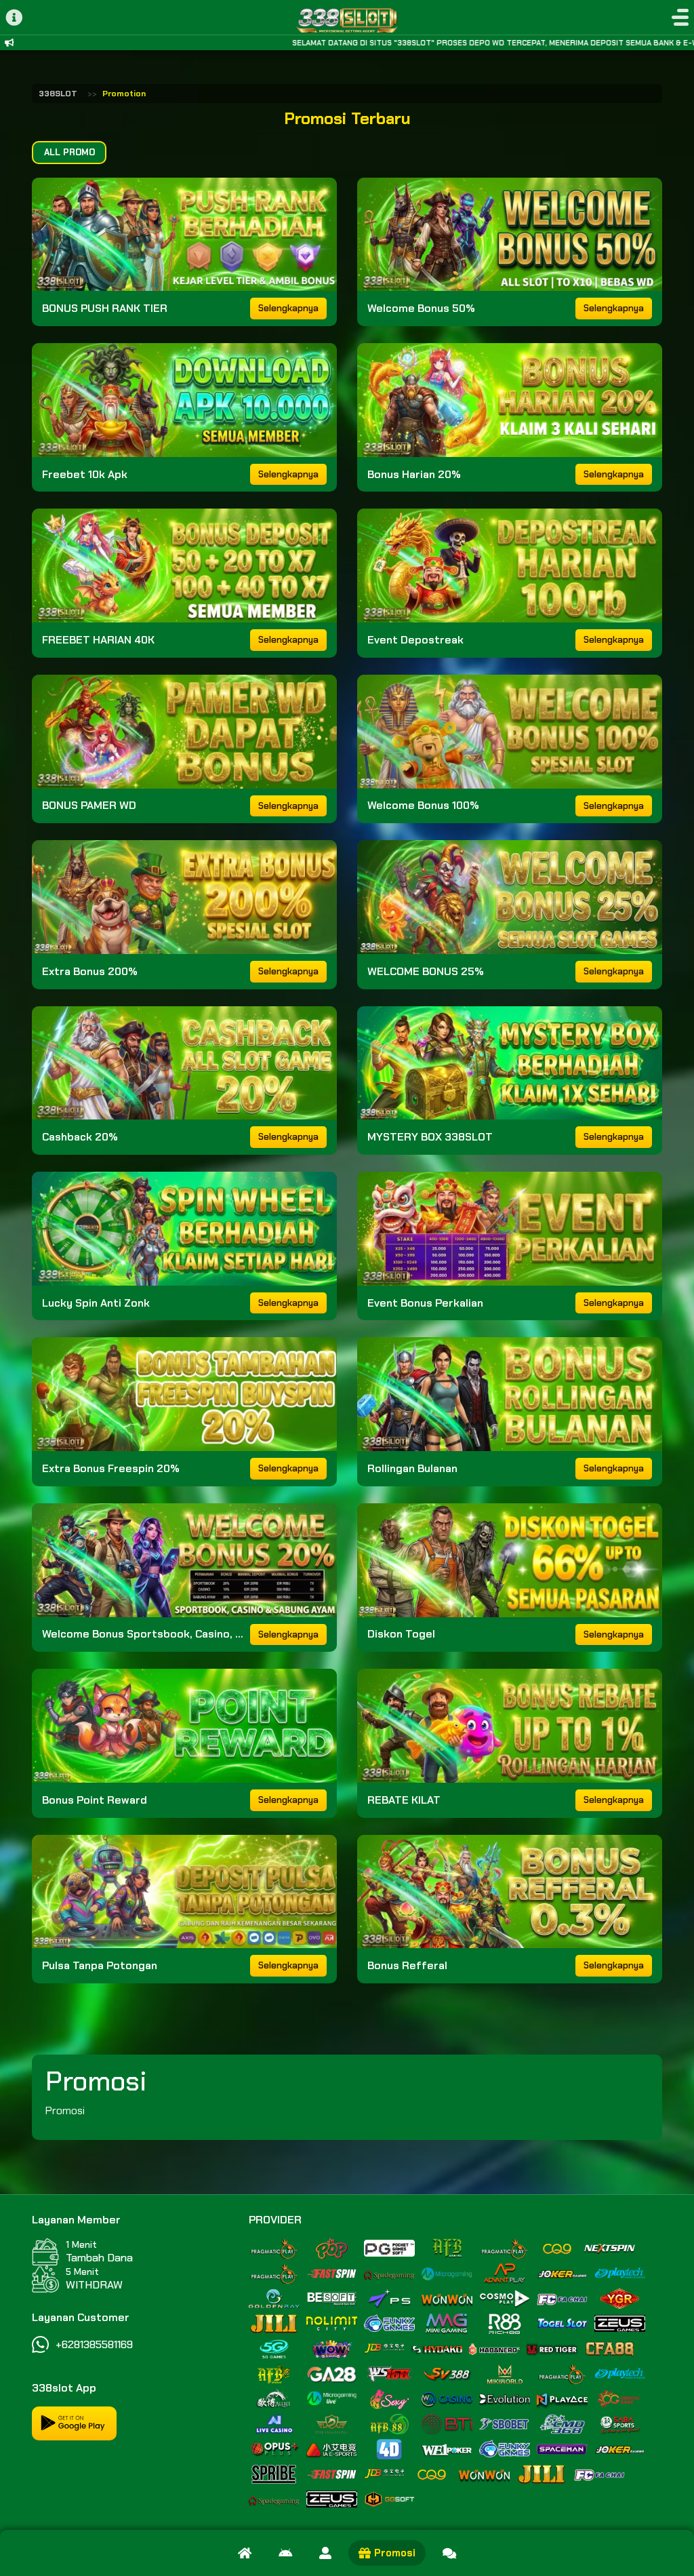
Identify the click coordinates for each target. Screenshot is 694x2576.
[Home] (245, 2553)
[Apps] (285, 2553)
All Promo (69, 152)
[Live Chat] (449, 2553)
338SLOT (58, 94)
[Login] (325, 2553)
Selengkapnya (288, 308)
